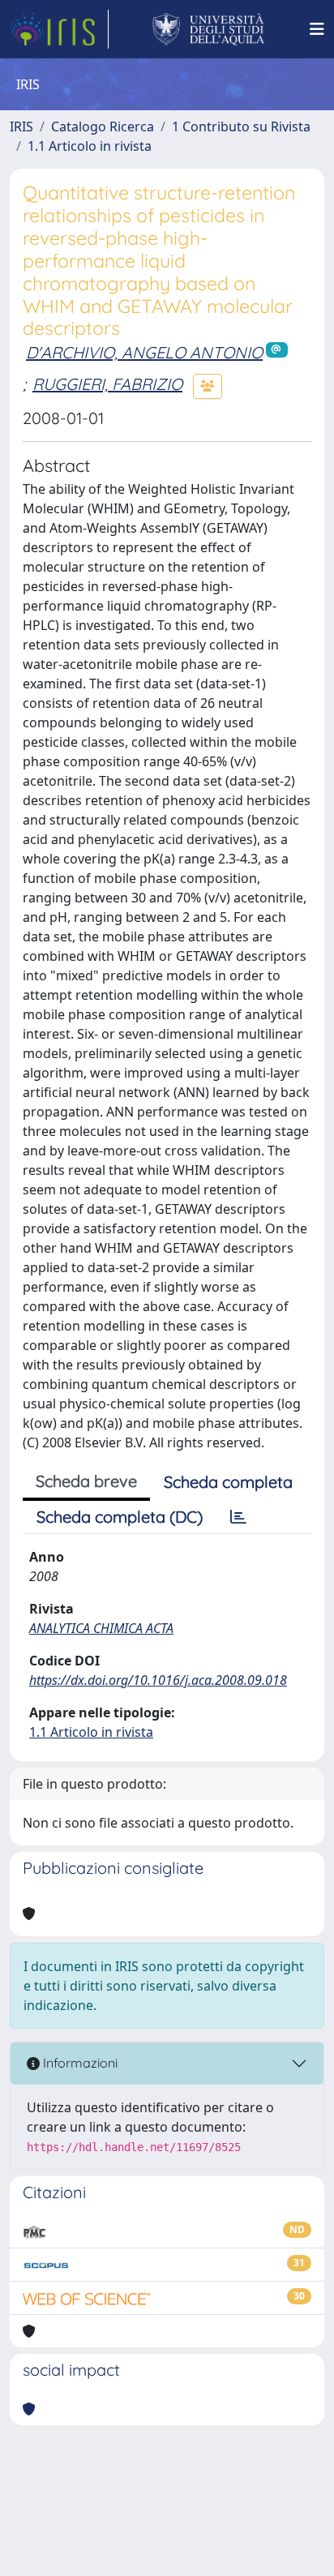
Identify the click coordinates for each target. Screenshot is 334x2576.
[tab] (238, 1517)
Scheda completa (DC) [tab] (120, 1517)
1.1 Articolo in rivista (90, 146)
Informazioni (79, 2063)
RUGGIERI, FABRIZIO (107, 384)
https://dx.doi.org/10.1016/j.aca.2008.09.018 (158, 1680)
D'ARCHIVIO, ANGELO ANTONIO (144, 352)
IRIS (21, 126)
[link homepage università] (209, 29)
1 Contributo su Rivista (241, 126)
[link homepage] (59, 29)
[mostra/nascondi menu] (317, 29)
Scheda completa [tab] (228, 1482)
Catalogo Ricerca (103, 126)
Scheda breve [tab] (86, 1481)
